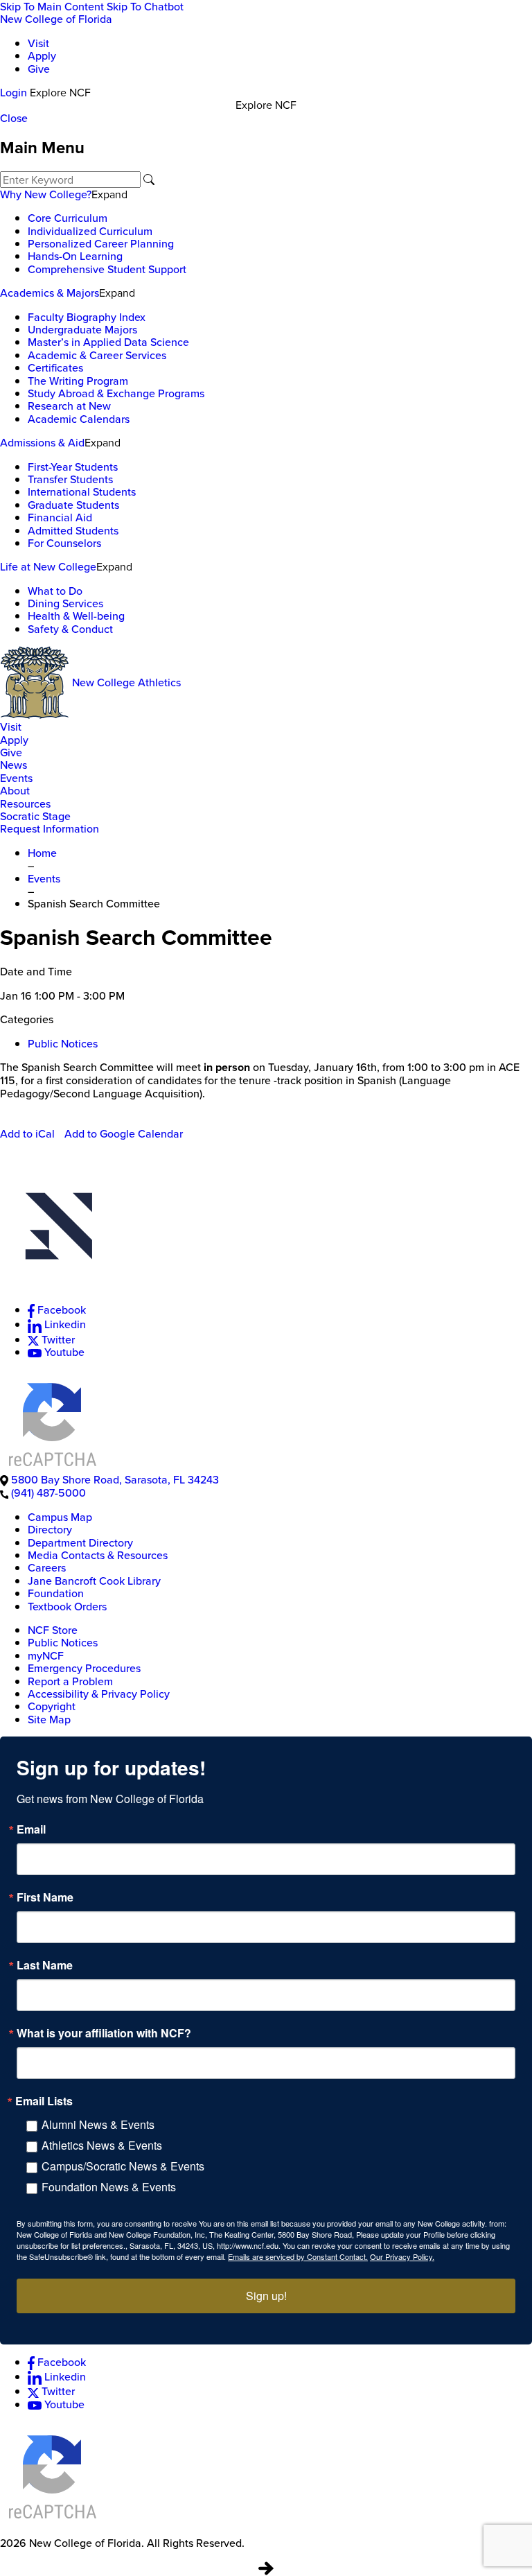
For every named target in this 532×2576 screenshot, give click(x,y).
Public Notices (63, 1043)
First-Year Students (73, 467)
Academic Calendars (79, 419)
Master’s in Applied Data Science (108, 342)
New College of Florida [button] (56, 19)
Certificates (55, 367)
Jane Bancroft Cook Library (94, 1581)
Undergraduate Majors (82, 329)
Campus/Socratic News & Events (123, 2166)
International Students (82, 491)
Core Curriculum (68, 218)
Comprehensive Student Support (107, 269)
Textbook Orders (67, 1606)
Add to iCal (27, 1133)
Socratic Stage (35, 816)
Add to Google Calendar (124, 1133)
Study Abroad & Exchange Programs (116, 393)
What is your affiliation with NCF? (104, 2033)
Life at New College (48, 566)
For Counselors (64, 543)
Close (14, 118)
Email (31, 1829)
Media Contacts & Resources (98, 1555)
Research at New (69, 406)
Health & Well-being (76, 616)
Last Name (45, 1965)
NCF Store (53, 1630)
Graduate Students (73, 505)
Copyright (52, 1706)
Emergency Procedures (84, 1668)
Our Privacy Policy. (402, 2256)
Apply (42, 55)
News (14, 765)
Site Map (49, 1719)
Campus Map (60, 1517)
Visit (38, 43)
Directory (50, 1529)
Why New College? (46, 194)
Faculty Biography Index (87, 317)
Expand (109, 194)
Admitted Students (73, 530)
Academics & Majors (50, 293)
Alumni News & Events (98, 2124)
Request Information (50, 828)
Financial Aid (60, 517)
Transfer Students (70, 479)
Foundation (56, 1593)
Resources (25, 803)
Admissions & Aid (42, 442)
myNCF (46, 1655)
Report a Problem (70, 1681)
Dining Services (65, 603)
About (15, 790)
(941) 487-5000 (48, 1492)
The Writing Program (78, 381)
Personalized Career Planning (101, 243)
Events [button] (44, 878)
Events (16, 778)
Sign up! (266, 2296)
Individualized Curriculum (90, 231)
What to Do (55, 591)
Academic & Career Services (97, 355)
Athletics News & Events (102, 2145)
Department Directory (80, 1542)
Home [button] (42, 853)
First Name (45, 1897)
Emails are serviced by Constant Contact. (298, 2256)
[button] (266, 1232)
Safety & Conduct (70, 629)
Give (39, 69)
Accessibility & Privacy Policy (99, 1694)
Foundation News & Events (109, 2187)
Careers (47, 1567)
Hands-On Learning (75, 256)
